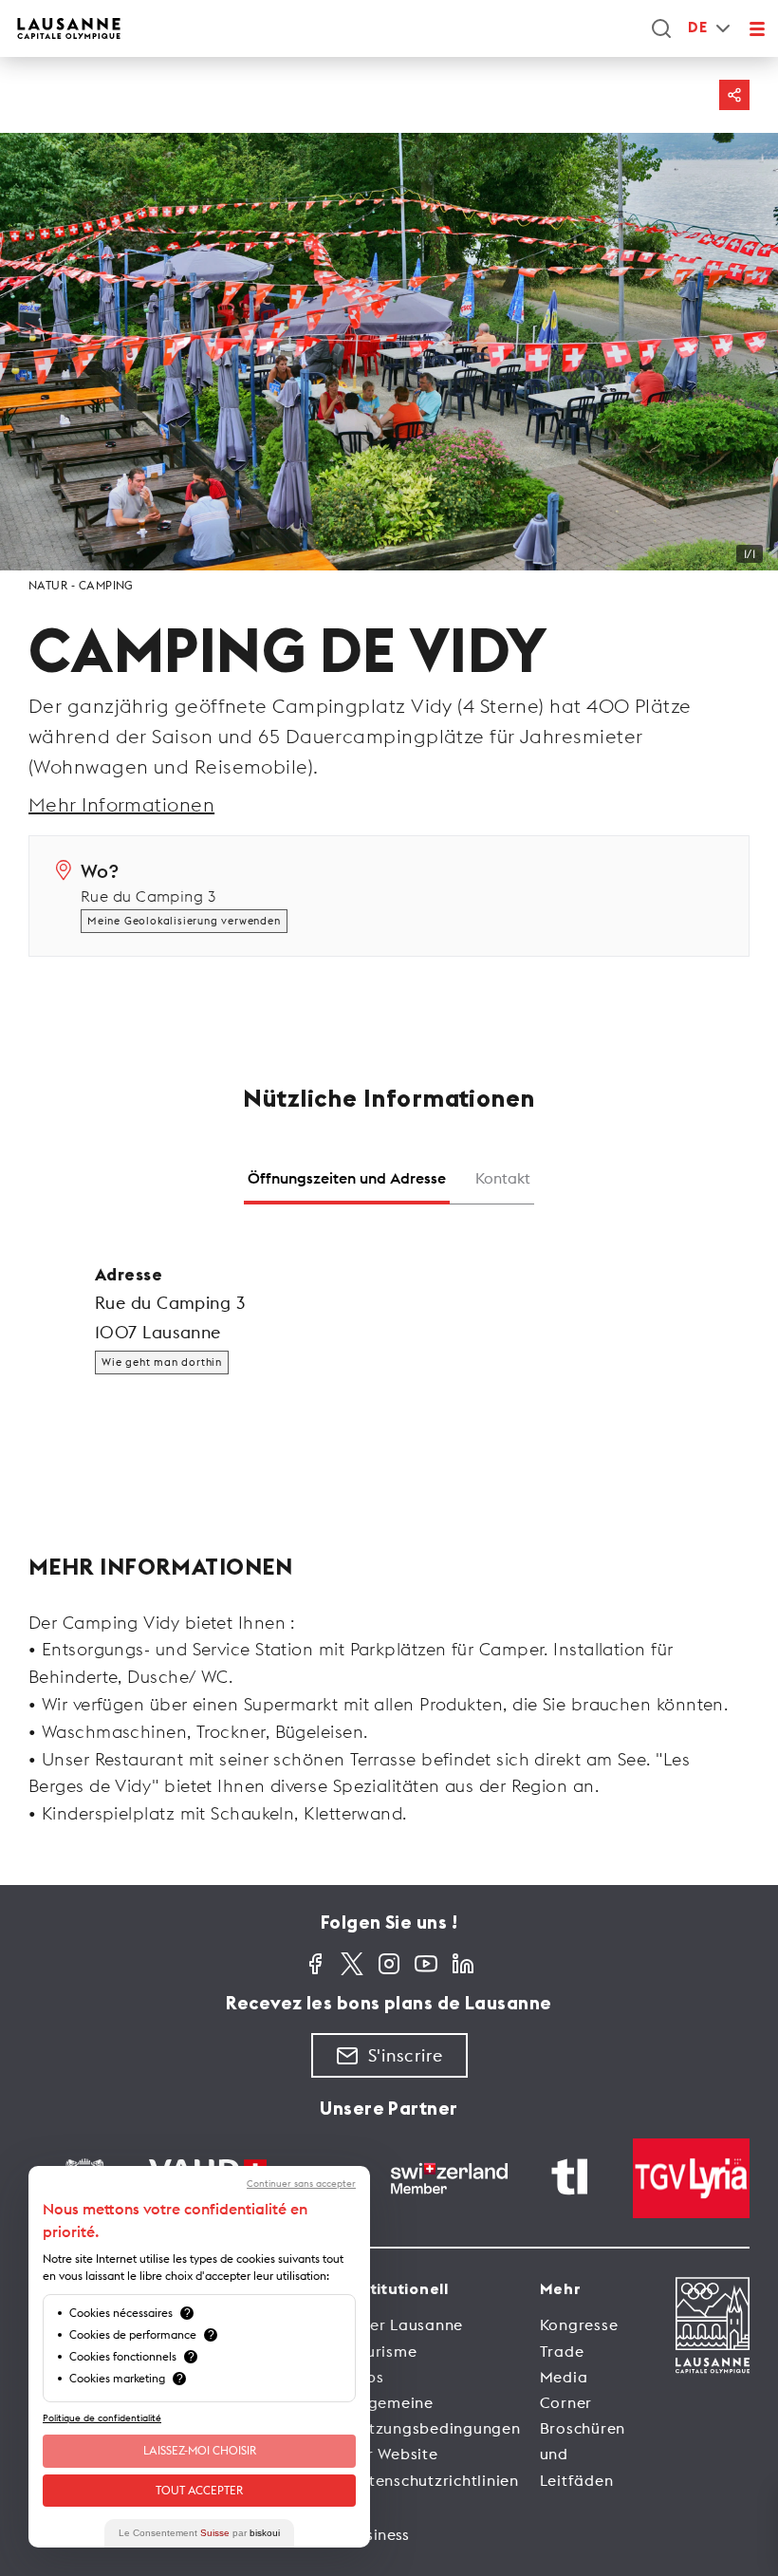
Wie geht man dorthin (162, 1362)
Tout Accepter (199, 2490)
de (697, 28)
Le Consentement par (199, 2533)
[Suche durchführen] (661, 28)
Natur (48, 585)
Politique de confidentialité (102, 2418)
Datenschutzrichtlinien (433, 2480)
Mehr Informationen (121, 804)
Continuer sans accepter (301, 2184)
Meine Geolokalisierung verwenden (184, 921)
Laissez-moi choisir (200, 2450)
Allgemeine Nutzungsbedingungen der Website (434, 2428)
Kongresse (579, 2324)
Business (379, 2534)
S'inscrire (406, 2055)
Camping (106, 585)
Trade (562, 2351)
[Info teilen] (734, 95)
